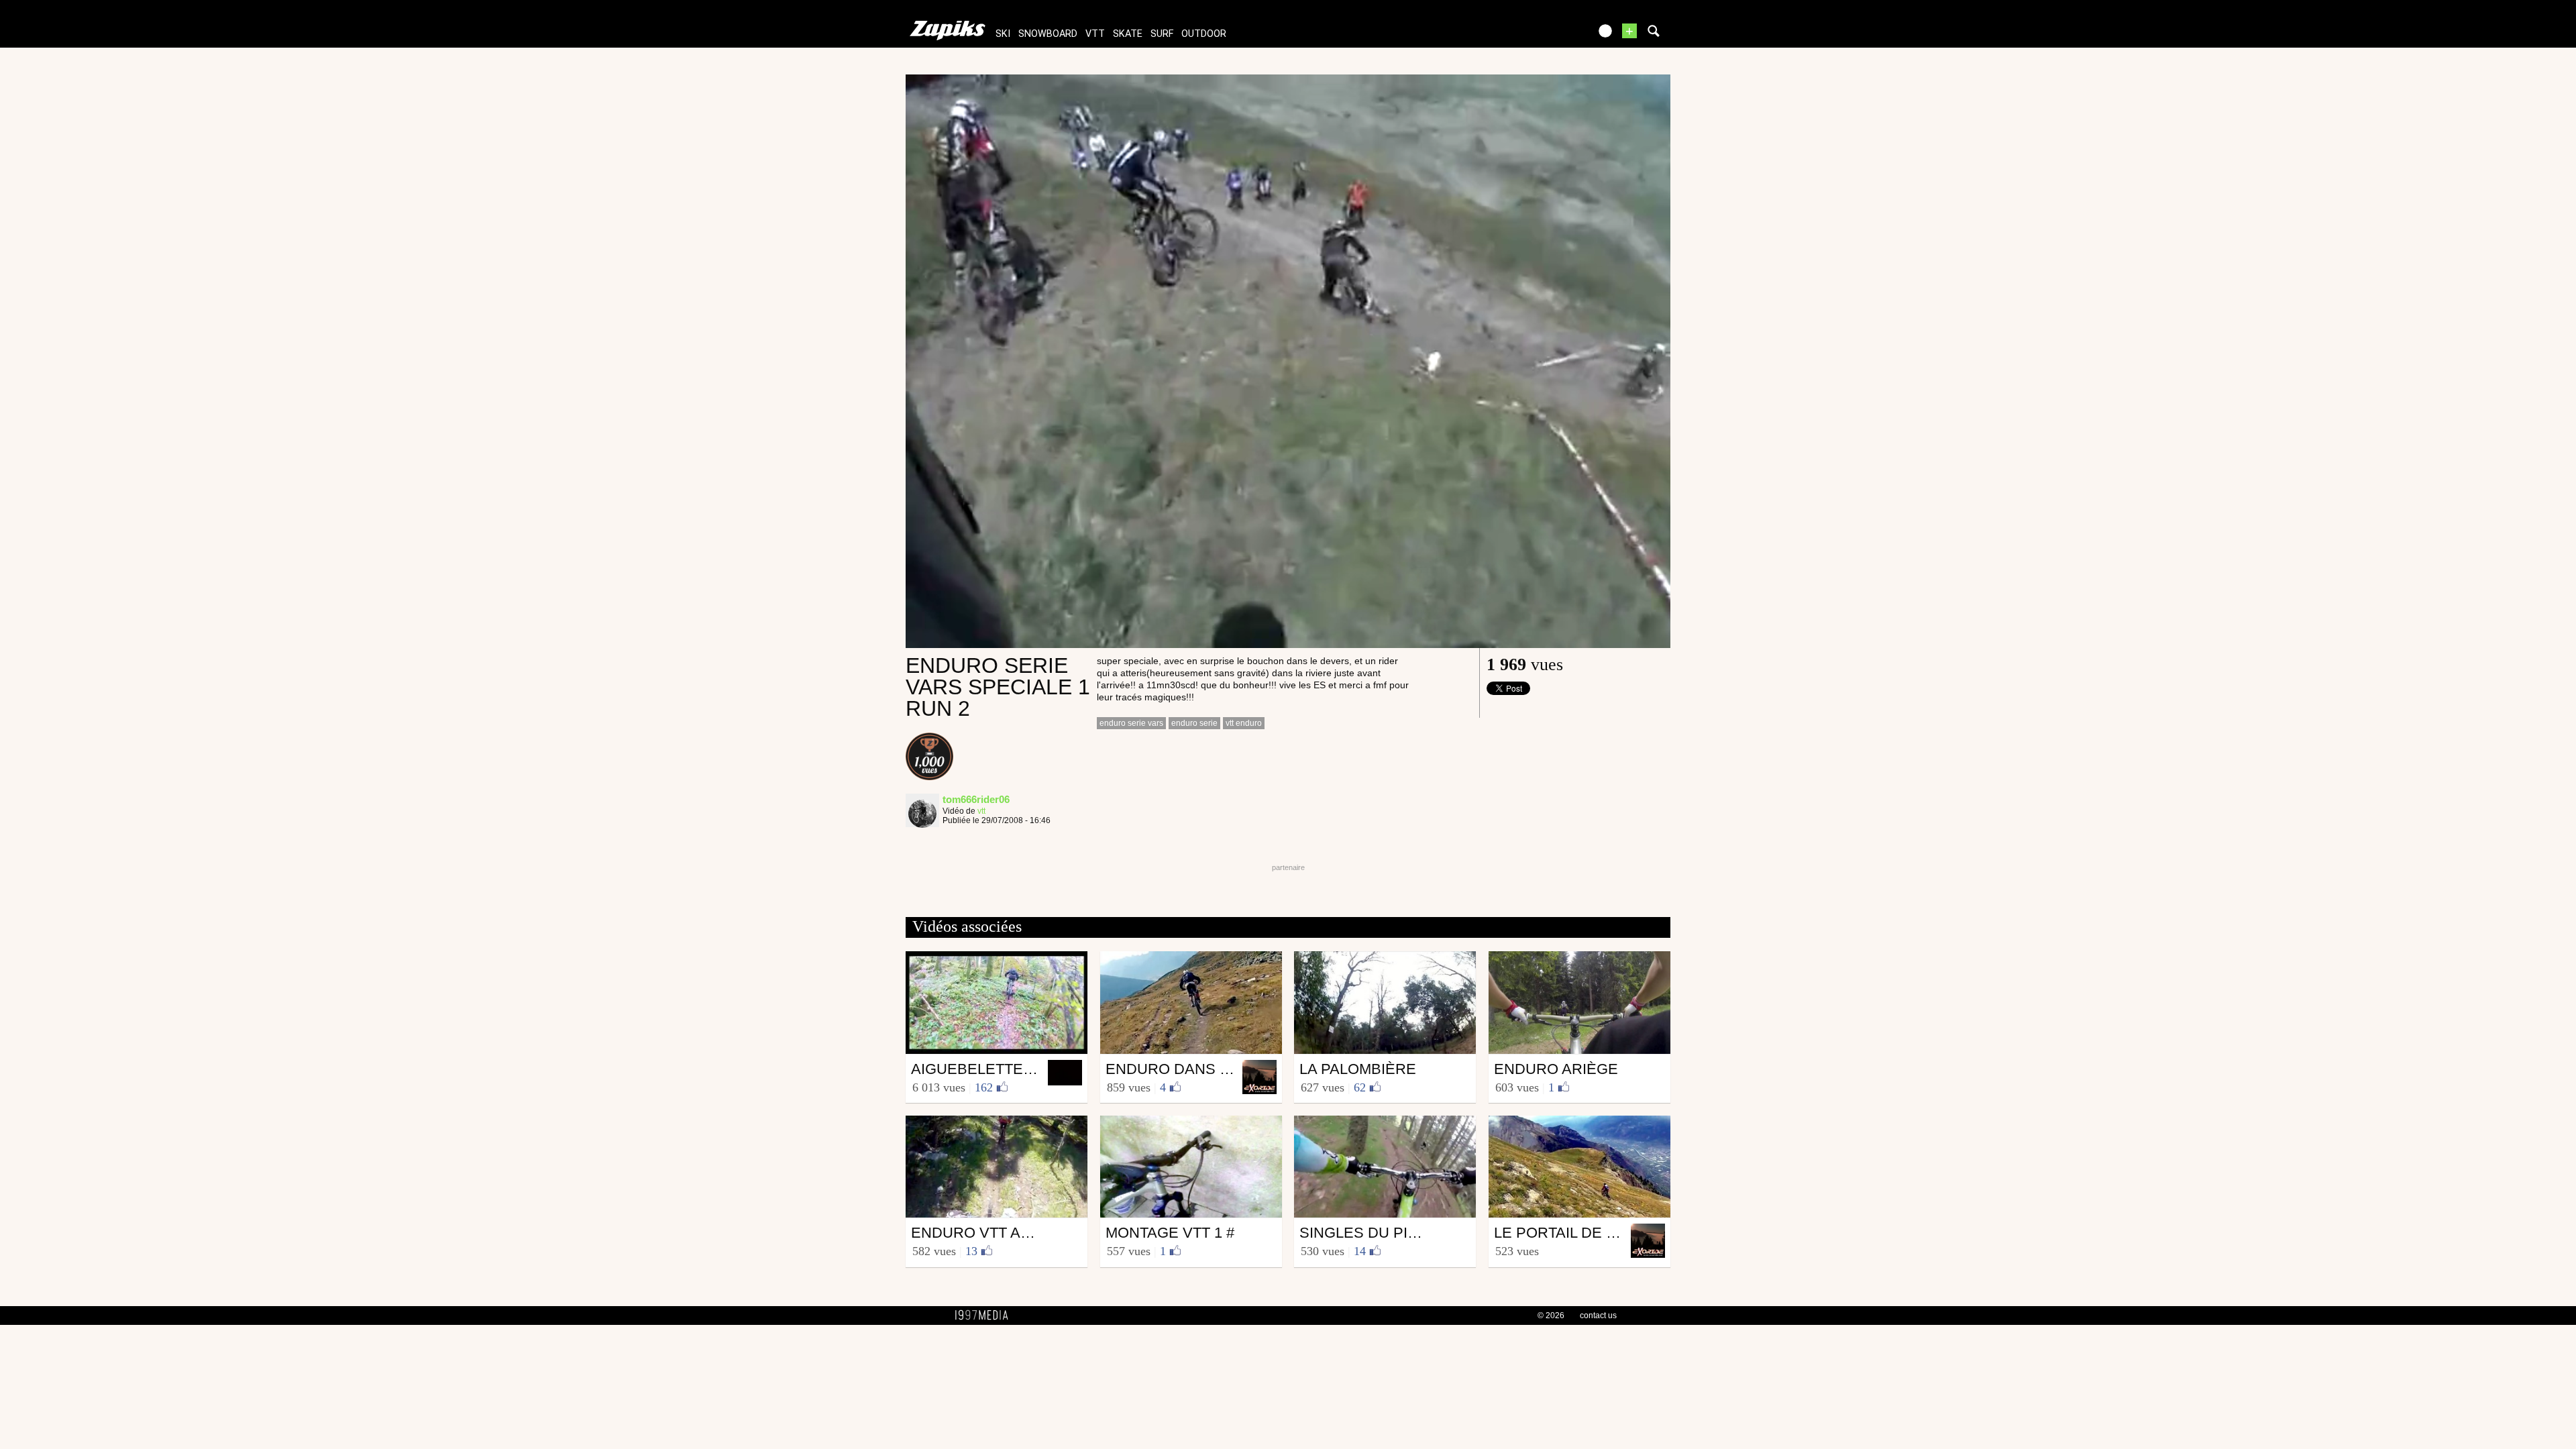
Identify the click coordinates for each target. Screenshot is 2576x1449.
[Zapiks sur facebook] (1551, 35)
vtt (1095, 34)
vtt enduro (1244, 723)
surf (1162, 34)
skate (1128, 34)
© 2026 (1551, 1316)
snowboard (1048, 34)
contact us (1598, 1316)
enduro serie (1194, 723)
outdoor (1204, 34)
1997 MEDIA (985, 1316)
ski (1003, 34)
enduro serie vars (1131, 723)
